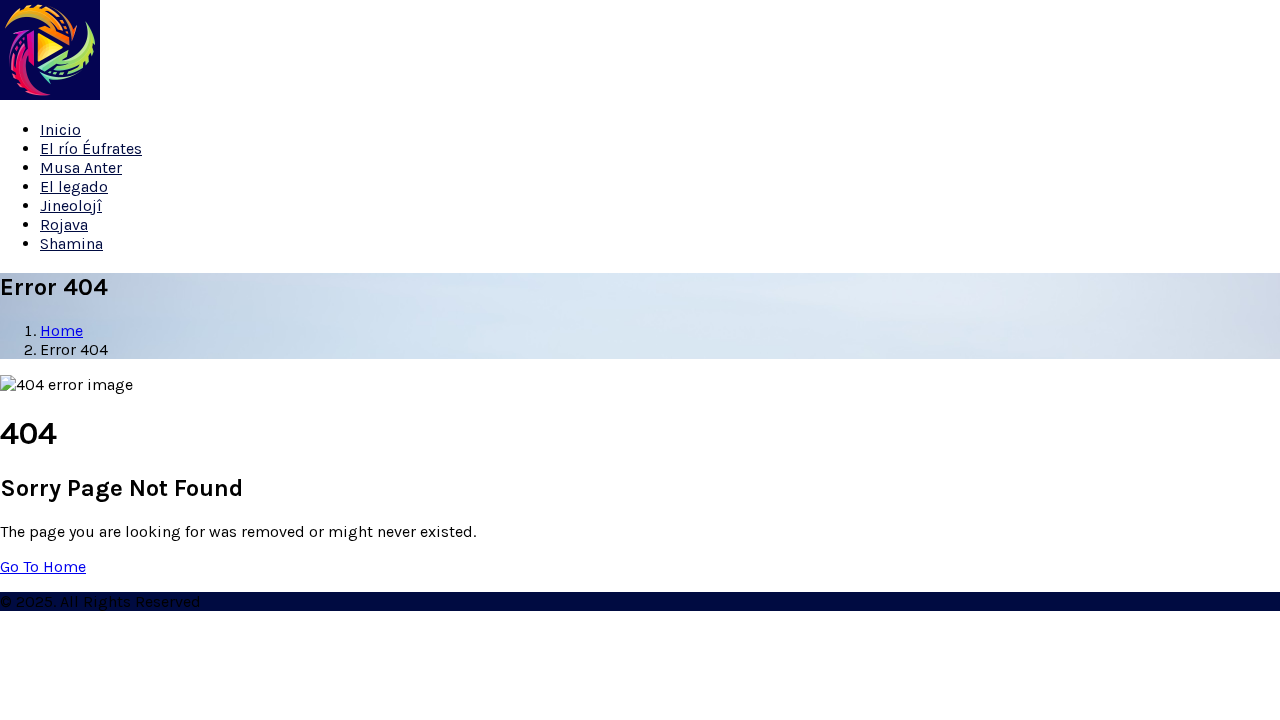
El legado (74, 186)
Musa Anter (81, 167)
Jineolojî (71, 205)
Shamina (71, 243)
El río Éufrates (91, 148)
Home (61, 330)
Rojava (64, 224)
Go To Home (43, 566)
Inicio (60, 129)
